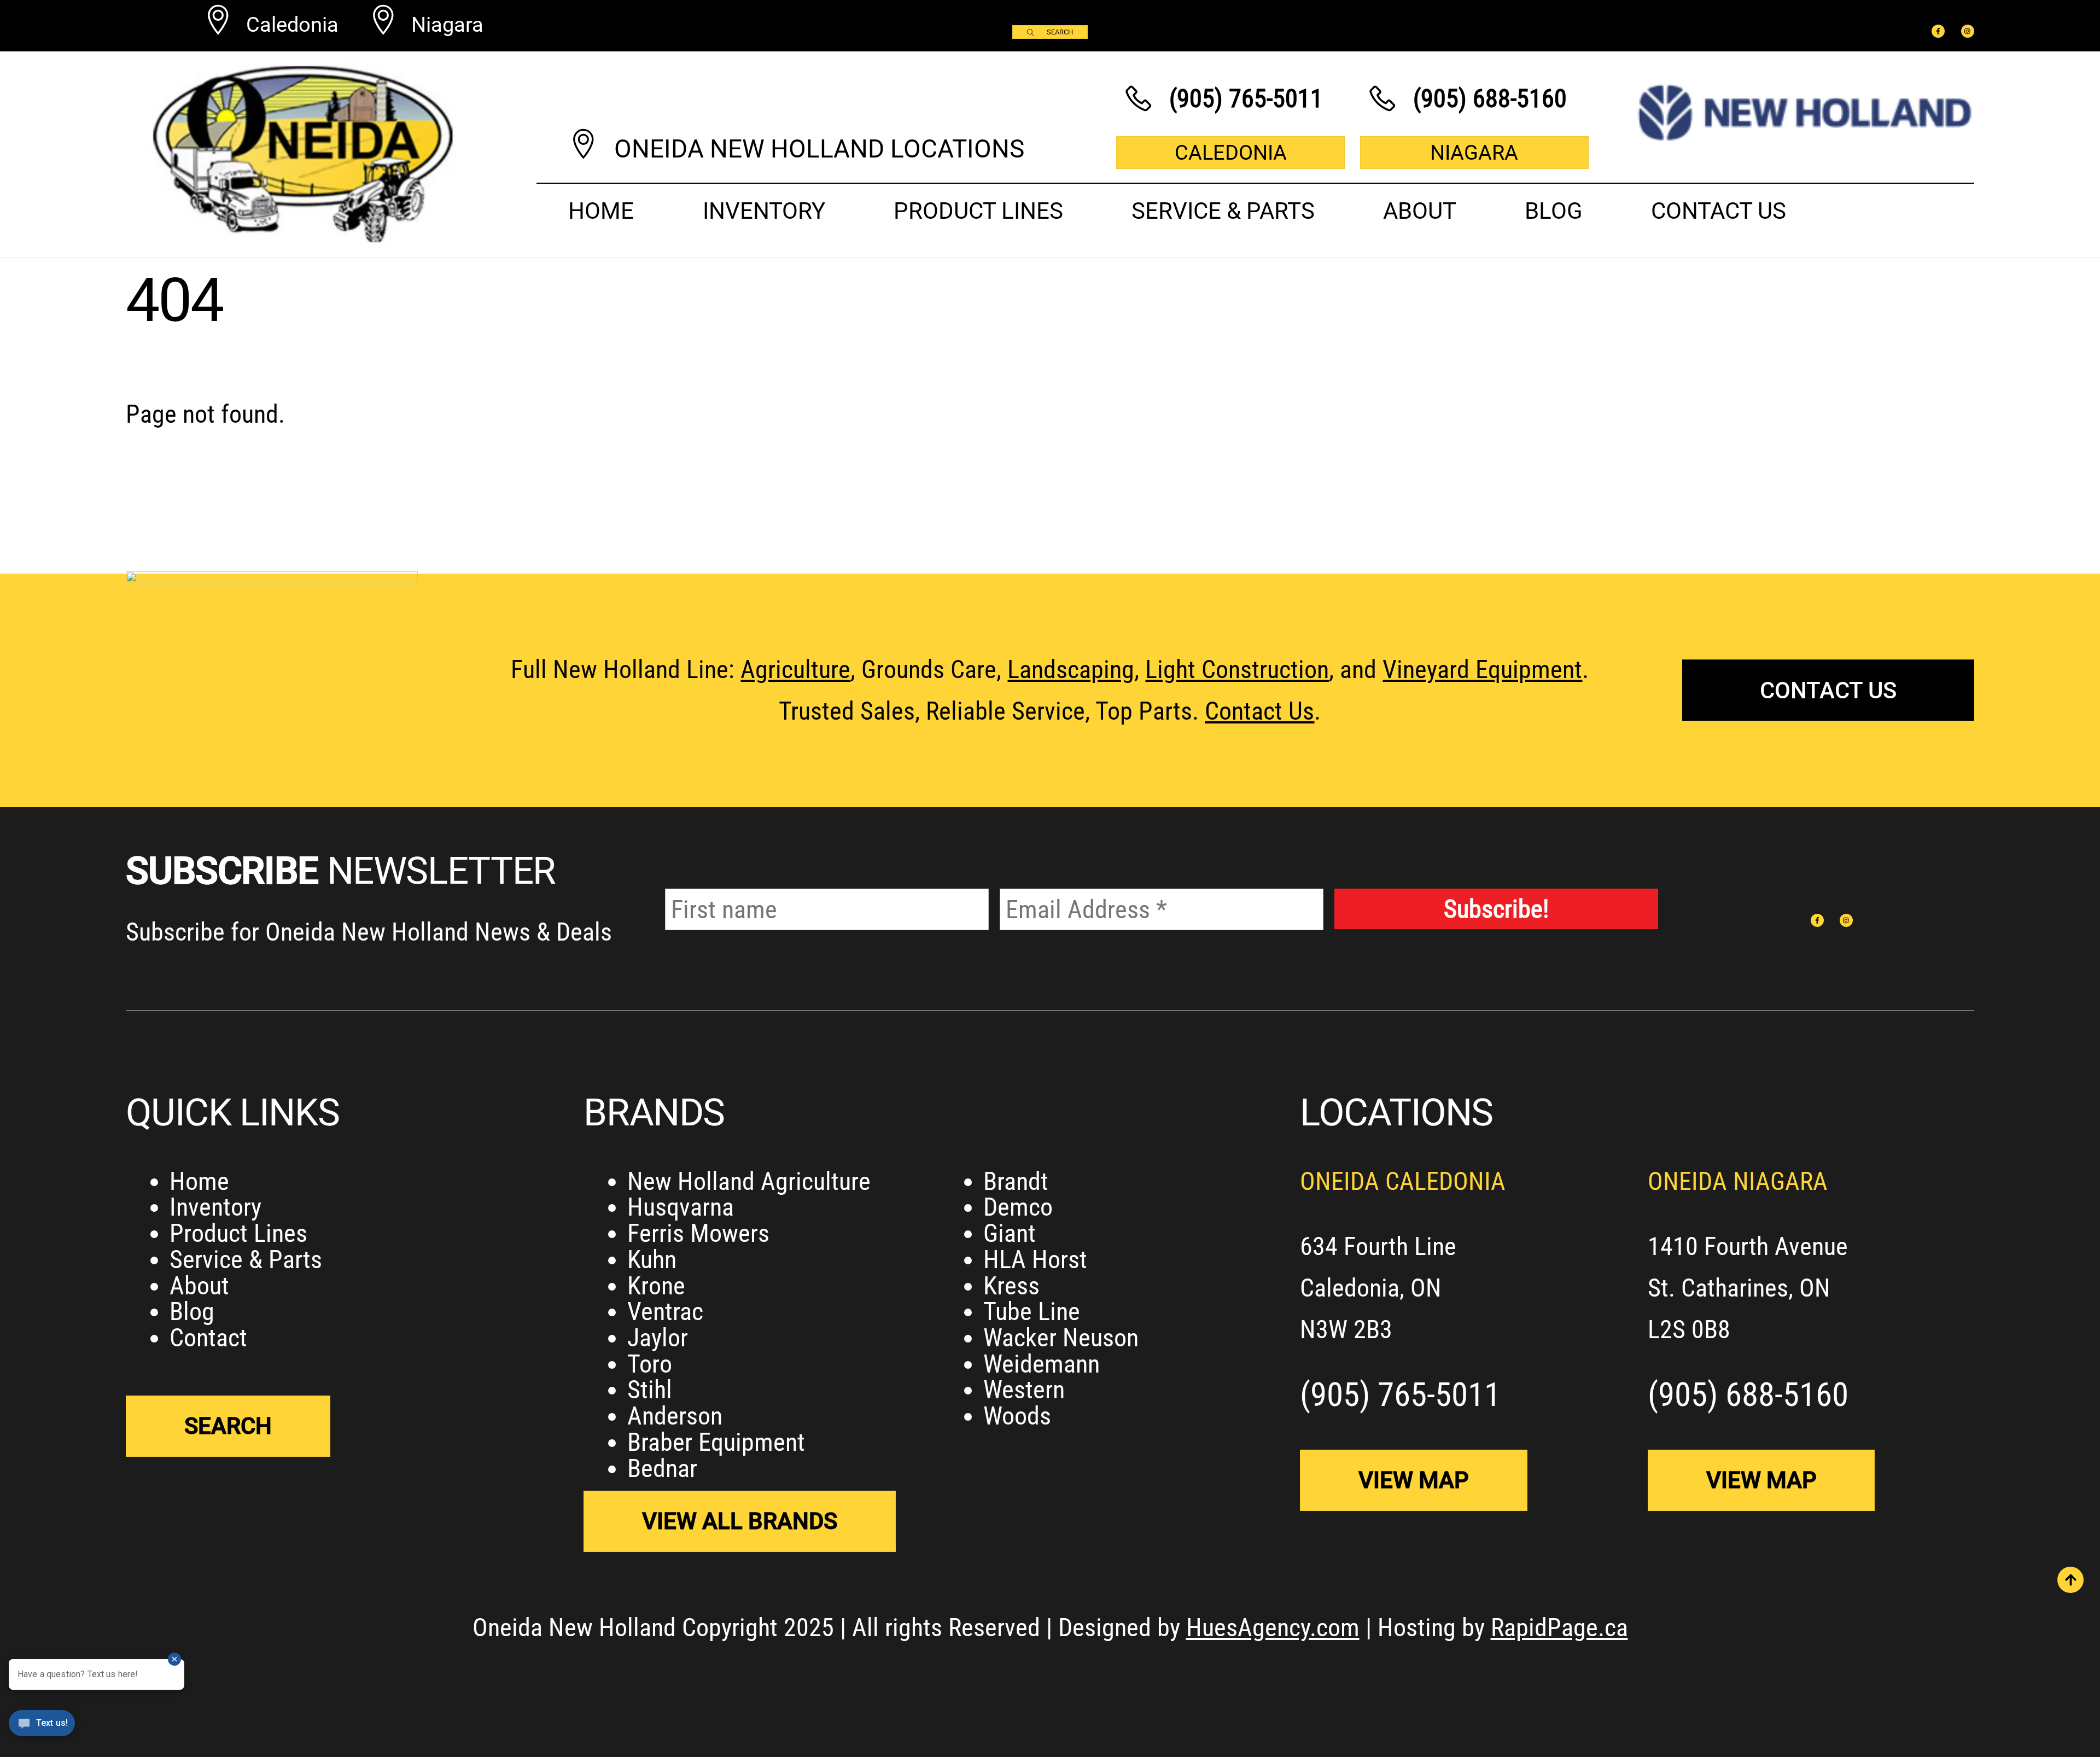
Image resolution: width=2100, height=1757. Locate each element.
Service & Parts (1223, 211)
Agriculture (795, 669)
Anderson (675, 1416)
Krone (656, 1286)
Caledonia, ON (1371, 1288)
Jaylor (658, 1338)
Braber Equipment (716, 1442)
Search (1060, 32)
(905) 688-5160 (1748, 1394)
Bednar (662, 1468)
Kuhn (652, 1259)
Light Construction (1237, 669)
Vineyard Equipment (1482, 669)
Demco (1018, 1207)
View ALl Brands (740, 1521)
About (1420, 211)
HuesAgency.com (1273, 1627)
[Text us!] (42, 1730)
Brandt (1016, 1181)
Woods (1017, 1416)
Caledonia (1231, 152)
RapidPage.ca (1559, 1627)
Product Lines (978, 211)
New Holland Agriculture (749, 1181)
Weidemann (1042, 1364)
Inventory (764, 211)
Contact (208, 1338)
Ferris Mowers (698, 1233)
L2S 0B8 (1689, 1329)
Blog (1554, 211)
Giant (1010, 1233)
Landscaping (1071, 669)
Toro (650, 1364)
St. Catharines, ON (1739, 1288)
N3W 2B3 (1346, 1329)
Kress (1011, 1286)
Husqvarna (681, 1207)
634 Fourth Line (1378, 1246)
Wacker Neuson (1061, 1338)
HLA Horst (1035, 1259)
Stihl (650, 1390)
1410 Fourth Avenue (1748, 1246)
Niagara (1474, 152)
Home (601, 211)
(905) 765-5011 (1400, 1394)
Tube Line (1032, 1311)
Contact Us (1719, 211)
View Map (1414, 1480)
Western (1024, 1390)
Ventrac (665, 1311)
